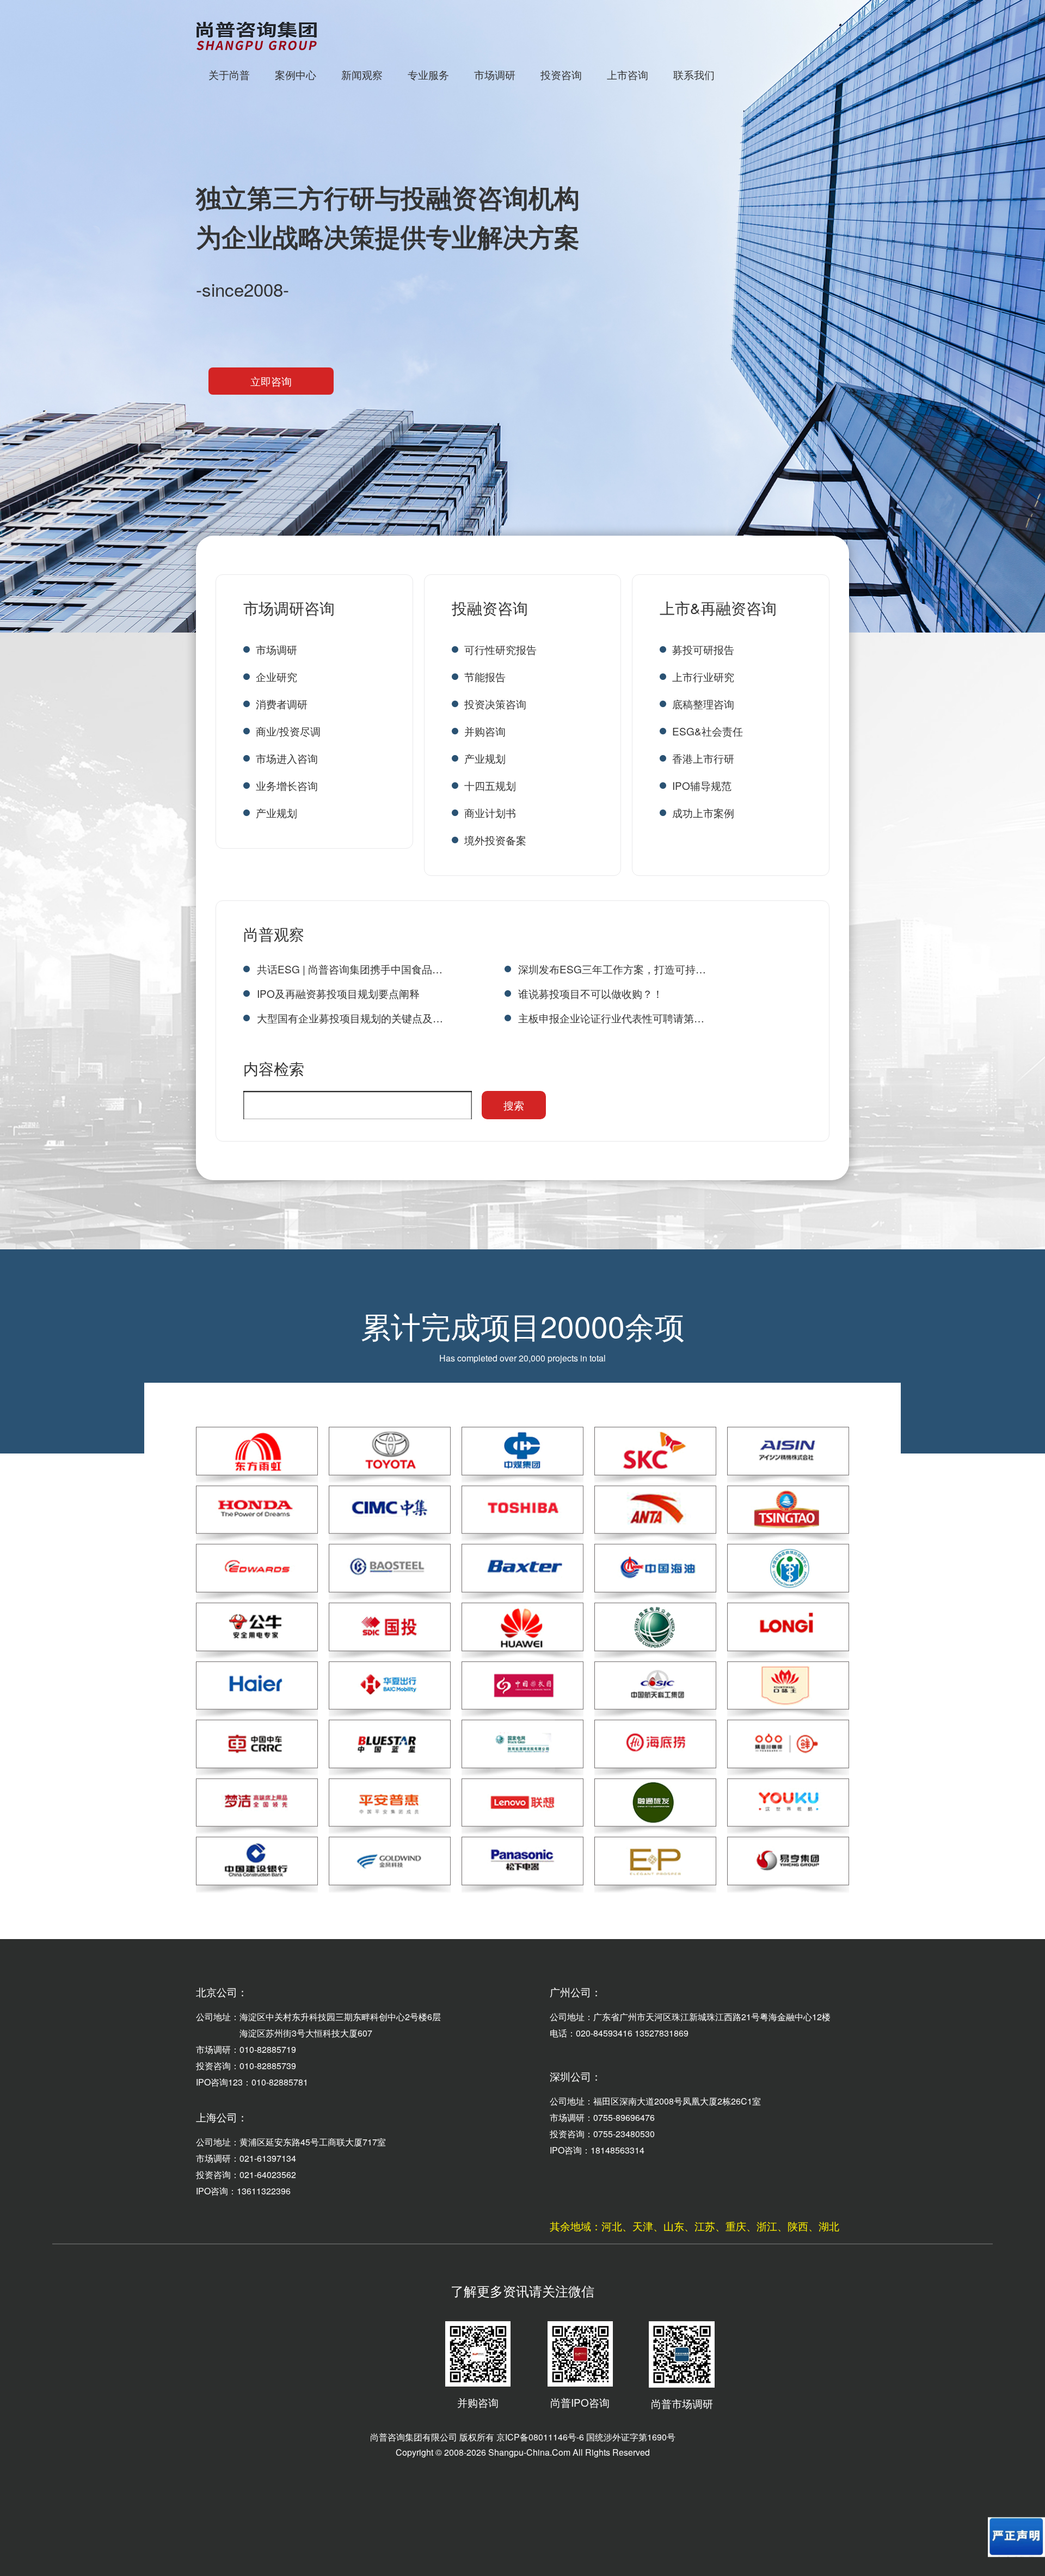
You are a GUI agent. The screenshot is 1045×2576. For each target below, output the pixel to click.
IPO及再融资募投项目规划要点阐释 (338, 993)
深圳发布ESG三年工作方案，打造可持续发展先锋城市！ (612, 969)
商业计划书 (490, 812)
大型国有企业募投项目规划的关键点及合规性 (351, 1018)
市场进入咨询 (287, 758)
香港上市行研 (703, 758)
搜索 (514, 1105)
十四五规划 (490, 785)
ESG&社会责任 (708, 731)
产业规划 (276, 812)
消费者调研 (282, 704)
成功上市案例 (703, 812)
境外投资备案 (495, 840)
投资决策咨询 (495, 704)
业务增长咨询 (287, 785)
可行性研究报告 (500, 649)
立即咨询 (271, 381)
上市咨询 (628, 74)
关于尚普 (229, 74)
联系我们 (694, 74)
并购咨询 (485, 731)
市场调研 (495, 74)
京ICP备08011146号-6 (540, 2437)
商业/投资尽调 (288, 731)
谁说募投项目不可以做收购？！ (591, 993)
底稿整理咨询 (703, 704)
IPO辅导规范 (702, 785)
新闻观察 (362, 74)
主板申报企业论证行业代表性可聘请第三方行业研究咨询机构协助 (612, 1018)
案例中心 (296, 74)
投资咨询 (561, 74)
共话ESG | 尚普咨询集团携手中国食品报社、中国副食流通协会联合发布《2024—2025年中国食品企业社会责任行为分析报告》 (351, 969)
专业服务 (428, 74)
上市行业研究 (703, 676)
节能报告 (485, 676)
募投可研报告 (703, 649)
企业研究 (276, 676)
